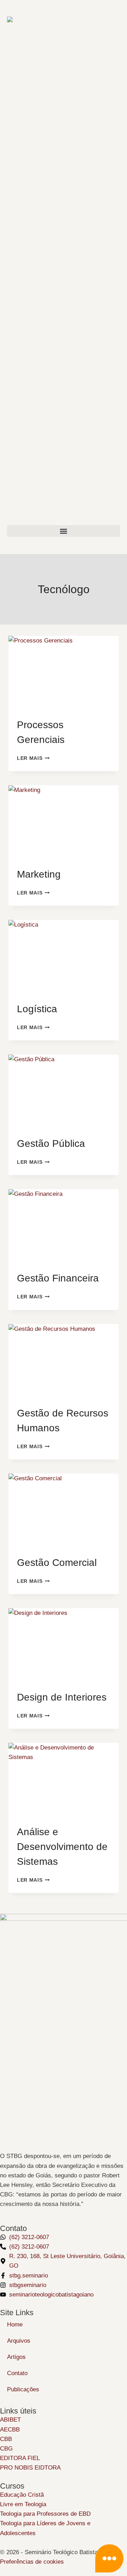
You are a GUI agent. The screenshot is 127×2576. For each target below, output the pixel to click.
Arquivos (19, 2341)
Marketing (39, 874)
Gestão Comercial (57, 1563)
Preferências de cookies (32, 2562)
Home (15, 2325)
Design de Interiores (62, 1697)
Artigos (16, 2357)
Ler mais (33, 758)
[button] (64, 531)
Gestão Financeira (58, 1278)
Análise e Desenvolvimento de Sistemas (62, 1847)
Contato (17, 2373)
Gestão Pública (51, 1143)
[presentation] (64, 672)
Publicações (23, 2389)
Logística (37, 1009)
